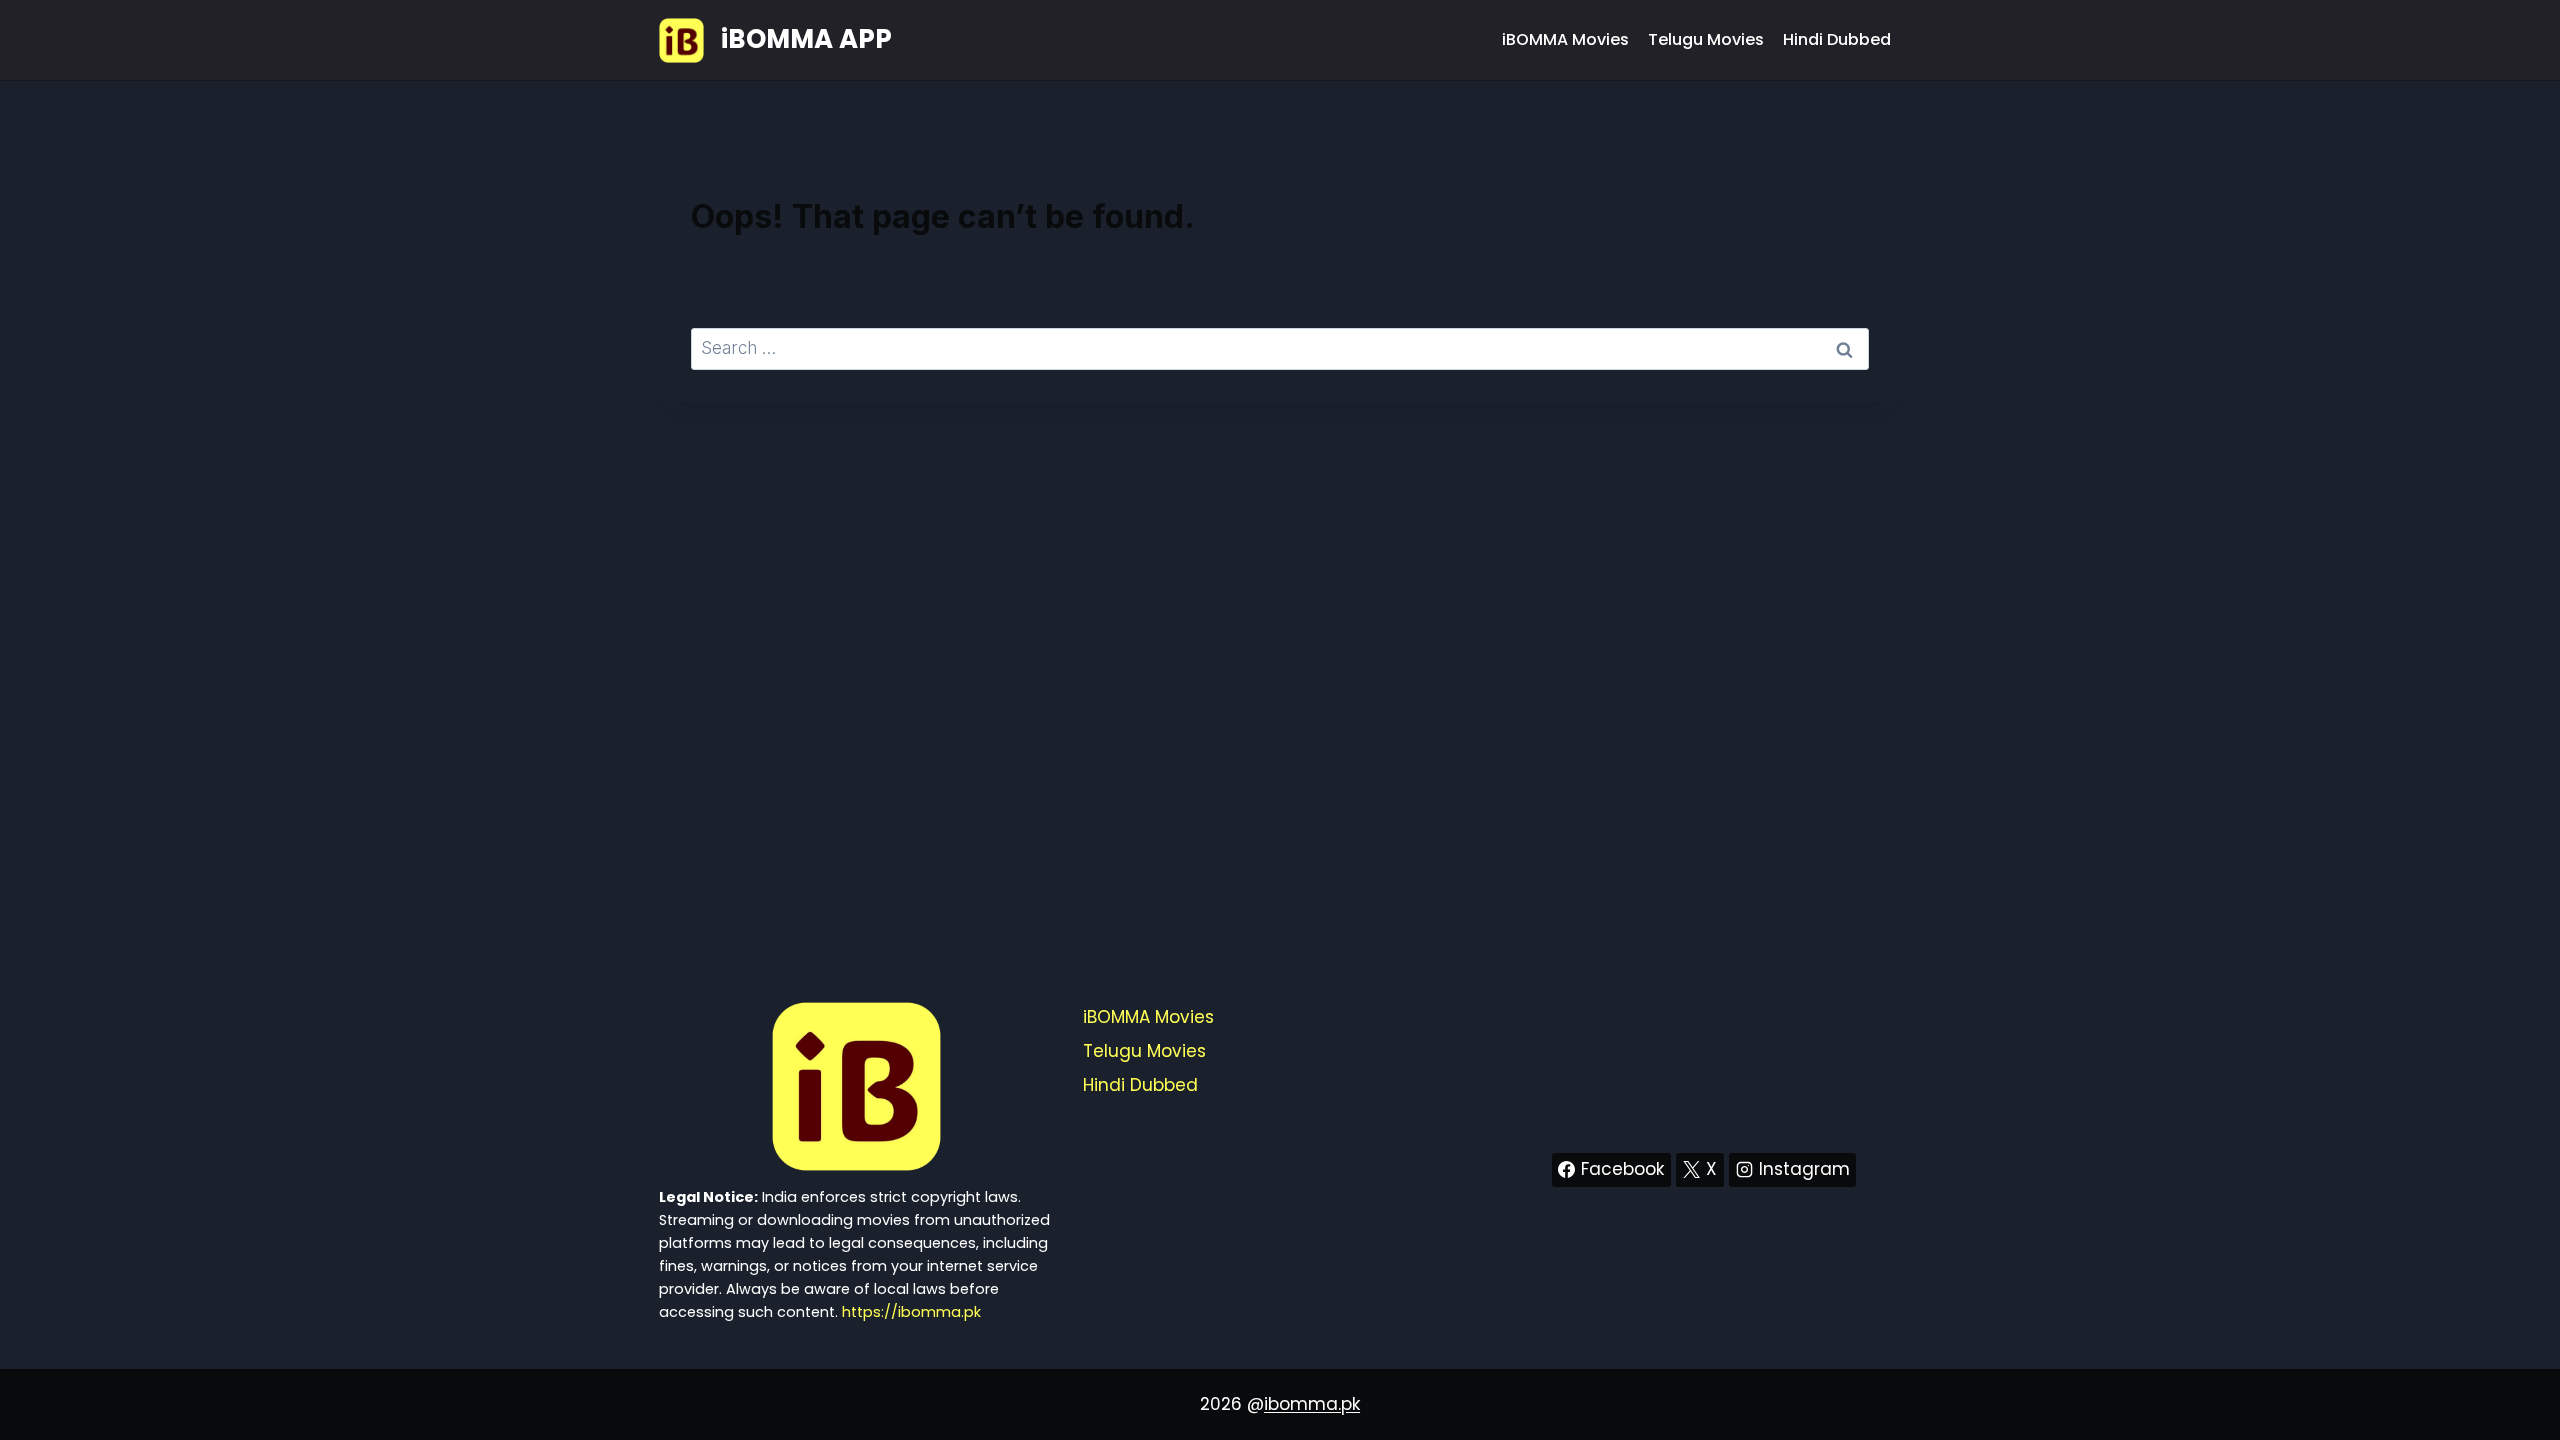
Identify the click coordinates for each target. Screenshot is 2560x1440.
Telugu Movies (1706, 39)
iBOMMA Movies (1565, 39)
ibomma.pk (1312, 1404)
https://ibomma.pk (911, 1312)
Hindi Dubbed (1837, 39)
